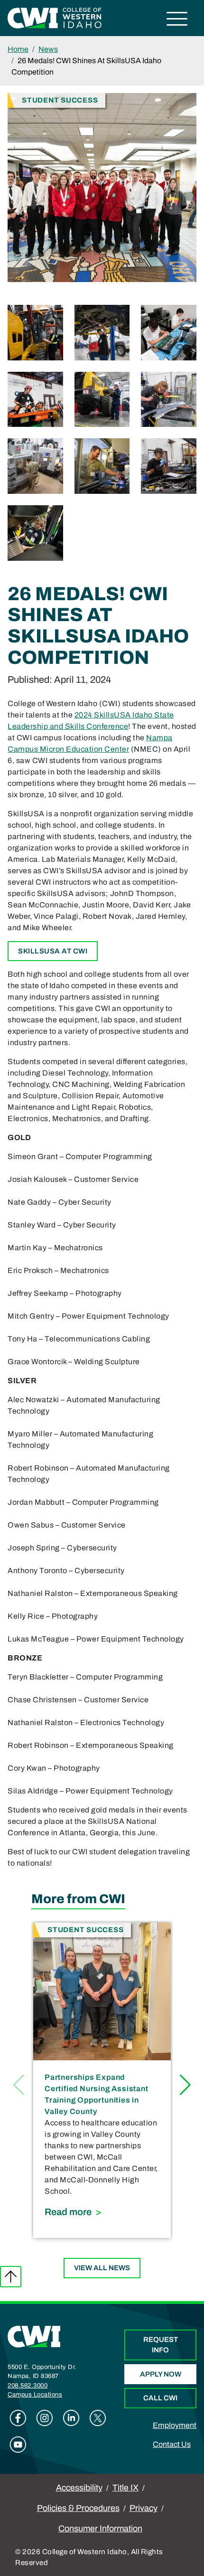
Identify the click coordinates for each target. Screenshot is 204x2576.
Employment (175, 2425)
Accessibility (79, 2488)
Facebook (18, 2418)
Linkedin (71, 2418)
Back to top (11, 2277)
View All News (102, 2268)
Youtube (18, 2444)
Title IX (125, 2488)
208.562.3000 (28, 2386)
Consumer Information (100, 2529)
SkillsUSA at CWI (53, 951)
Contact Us (172, 2444)
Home (18, 49)
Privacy (144, 2508)
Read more (102, 2212)
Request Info (161, 2345)
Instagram (45, 2418)
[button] (185, 2085)
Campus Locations (35, 2395)
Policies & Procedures (78, 2508)
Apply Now (161, 2374)
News (48, 49)
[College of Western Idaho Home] (55, 17)
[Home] (34, 2336)
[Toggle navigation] (177, 20)
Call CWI (160, 2398)
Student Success (60, 100)
